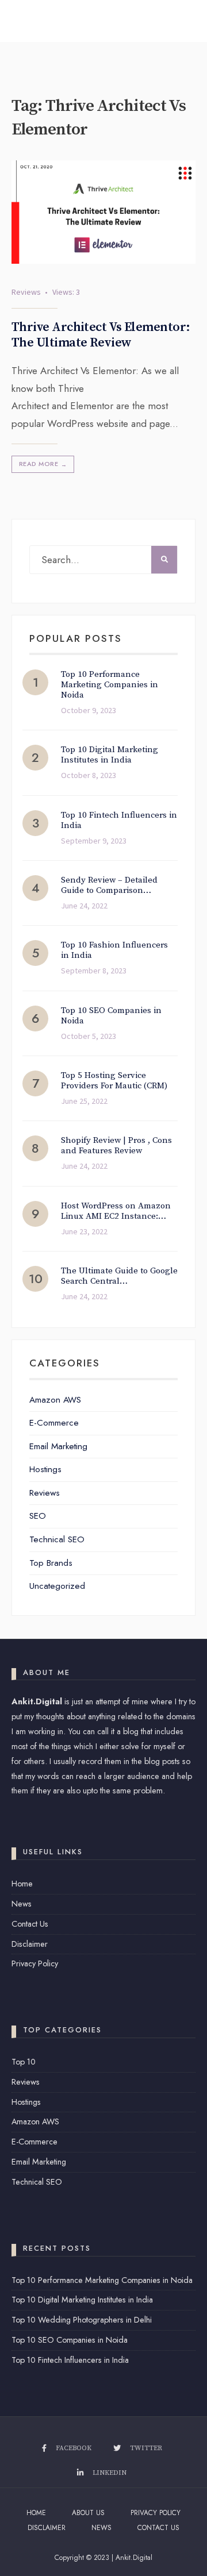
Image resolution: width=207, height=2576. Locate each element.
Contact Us (30, 1924)
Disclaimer (30, 1944)
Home (22, 1884)
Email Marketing (58, 1446)
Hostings (45, 1469)
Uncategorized (57, 1586)
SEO (38, 1516)
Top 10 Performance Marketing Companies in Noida (102, 2280)
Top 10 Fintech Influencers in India (70, 2360)
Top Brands (51, 1563)
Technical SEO (57, 1539)
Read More (43, 464)
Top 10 (24, 2062)
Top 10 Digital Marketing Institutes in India (82, 2300)
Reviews (26, 292)
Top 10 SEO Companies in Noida (70, 2340)
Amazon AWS (55, 1400)
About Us (88, 2513)
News (22, 1904)
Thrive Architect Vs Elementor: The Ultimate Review (101, 335)
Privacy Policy (35, 1963)
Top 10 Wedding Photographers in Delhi (82, 2320)
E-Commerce (54, 1423)
